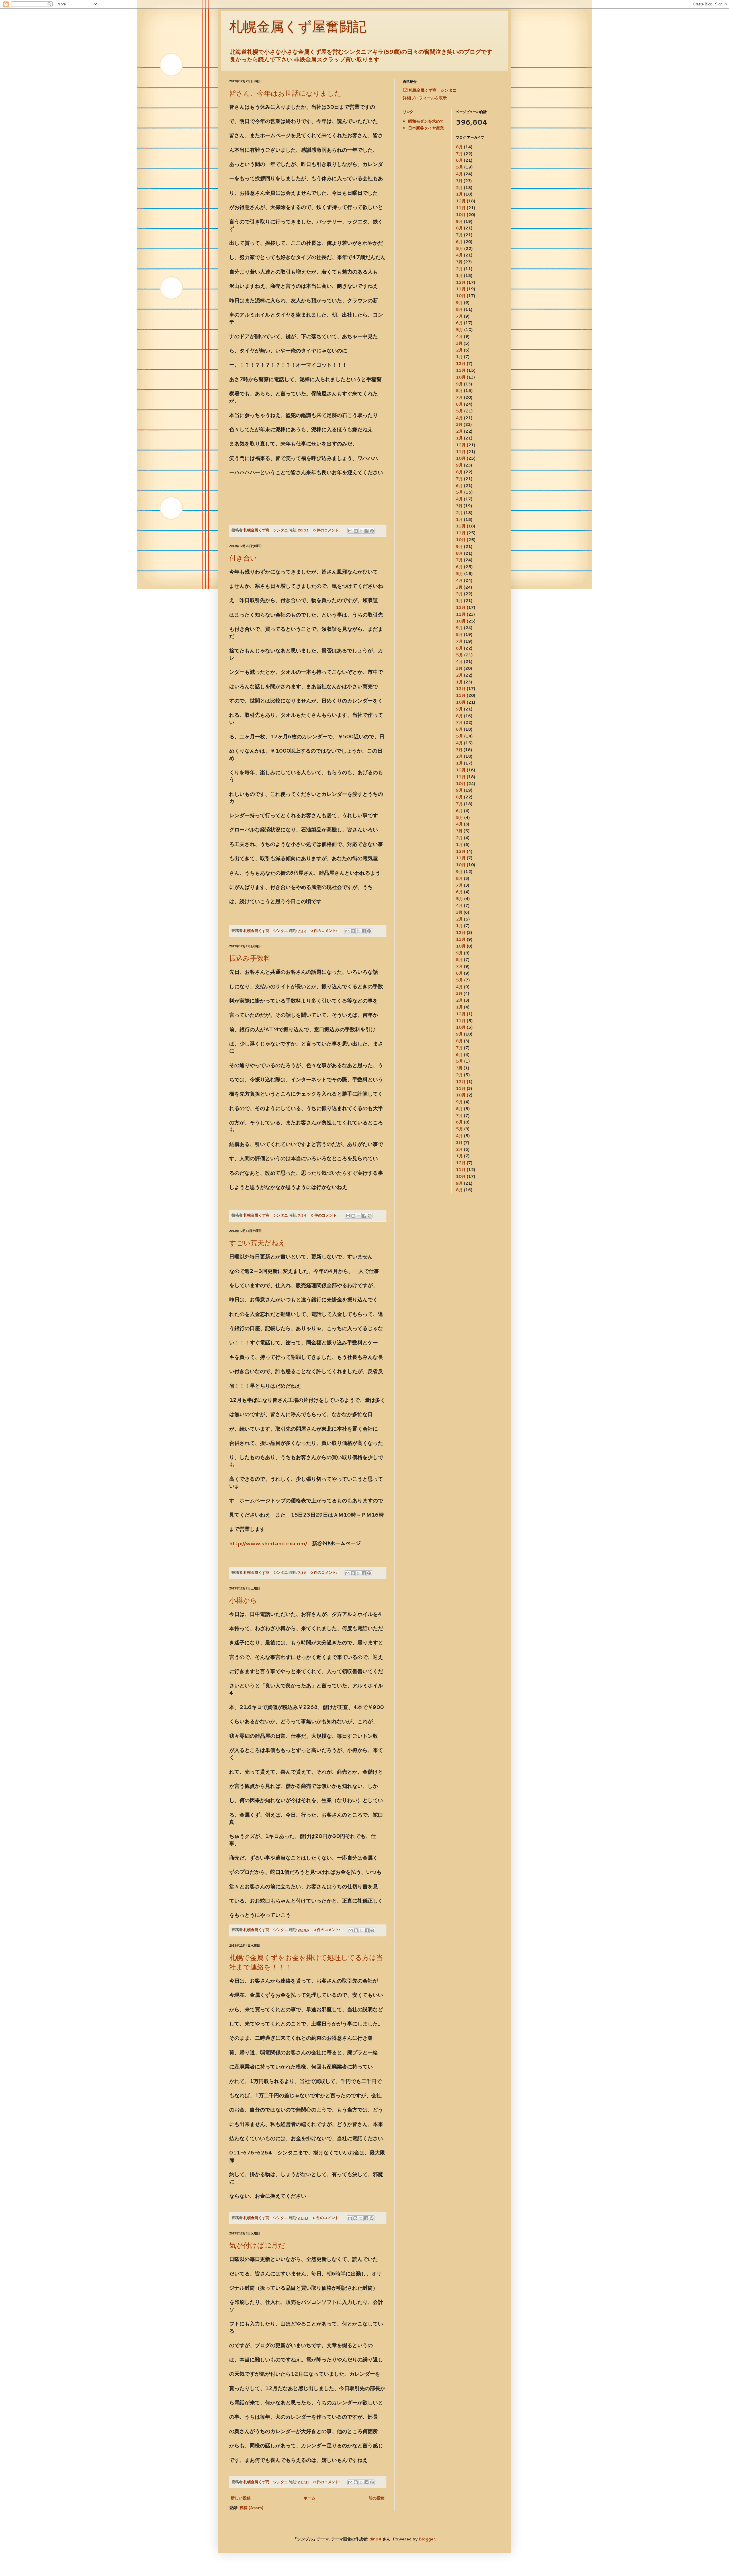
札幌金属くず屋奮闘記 (298, 27)
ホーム (310, 2498)
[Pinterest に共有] (372, 531)
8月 (459, 147)
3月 (459, 181)
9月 (459, 221)
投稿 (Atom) (251, 2508)
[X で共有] (361, 531)
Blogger (427, 2539)
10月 (461, 215)
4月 (459, 174)
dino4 (375, 2539)
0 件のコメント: (327, 530)
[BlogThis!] (356, 531)
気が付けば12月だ (257, 2245)
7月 (459, 154)
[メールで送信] (350, 531)
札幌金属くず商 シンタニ (433, 90)
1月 (459, 194)
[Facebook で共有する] (366, 531)
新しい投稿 (241, 2498)
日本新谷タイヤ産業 (426, 128)
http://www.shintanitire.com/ (268, 1543)
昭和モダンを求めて (426, 121)
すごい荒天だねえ (257, 1243)
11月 (461, 208)
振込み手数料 (250, 958)
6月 (459, 160)
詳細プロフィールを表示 (425, 98)
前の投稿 (376, 2498)
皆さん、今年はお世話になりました (285, 93)
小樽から (243, 1600)
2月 (459, 188)
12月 (461, 201)
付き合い (243, 558)
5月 (459, 167)
